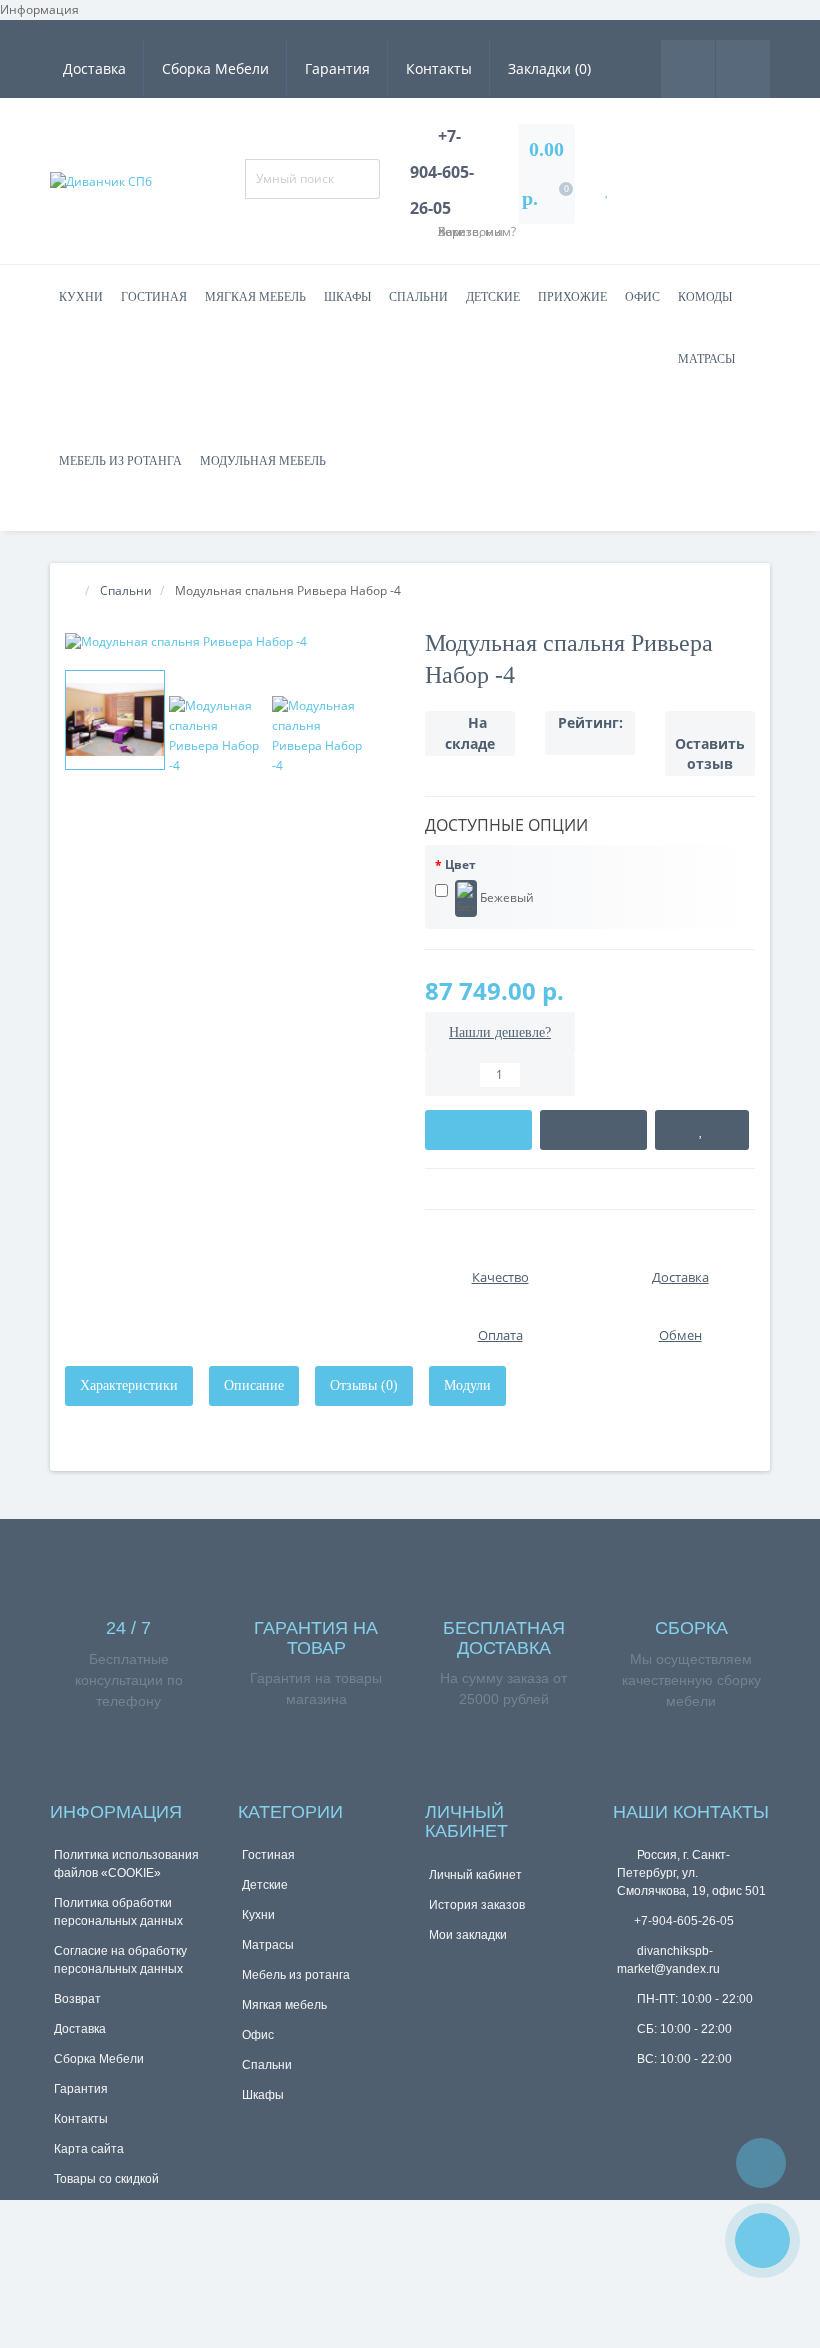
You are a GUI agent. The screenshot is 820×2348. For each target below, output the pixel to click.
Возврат (77, 1999)
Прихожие (572, 297)
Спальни (418, 297)
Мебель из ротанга (120, 461)
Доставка (94, 68)
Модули (467, 1385)
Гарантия (337, 68)
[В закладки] (702, 1130)
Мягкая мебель (255, 297)
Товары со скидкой (106, 2179)
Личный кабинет (475, 1875)
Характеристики (129, 1385)
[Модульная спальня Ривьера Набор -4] (230, 641)
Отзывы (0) (364, 1385)
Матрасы (706, 359)
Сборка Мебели (215, 68)
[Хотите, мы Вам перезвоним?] (762, 2240)
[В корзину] (478, 1130)
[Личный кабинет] (743, 67)
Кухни (81, 297)
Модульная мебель (263, 461)
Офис (642, 297)
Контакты (439, 68)
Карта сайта (89, 2149)
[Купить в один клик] (593, 1130)
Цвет (460, 864)
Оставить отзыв (710, 753)
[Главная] (71, 590)
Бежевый (505, 896)
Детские (493, 297)
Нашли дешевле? (500, 1032)
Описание (254, 1385)
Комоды (705, 297)
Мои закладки (468, 1935)
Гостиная (154, 297)
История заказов (477, 1905)
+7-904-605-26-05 (684, 1921)
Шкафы (347, 297)
